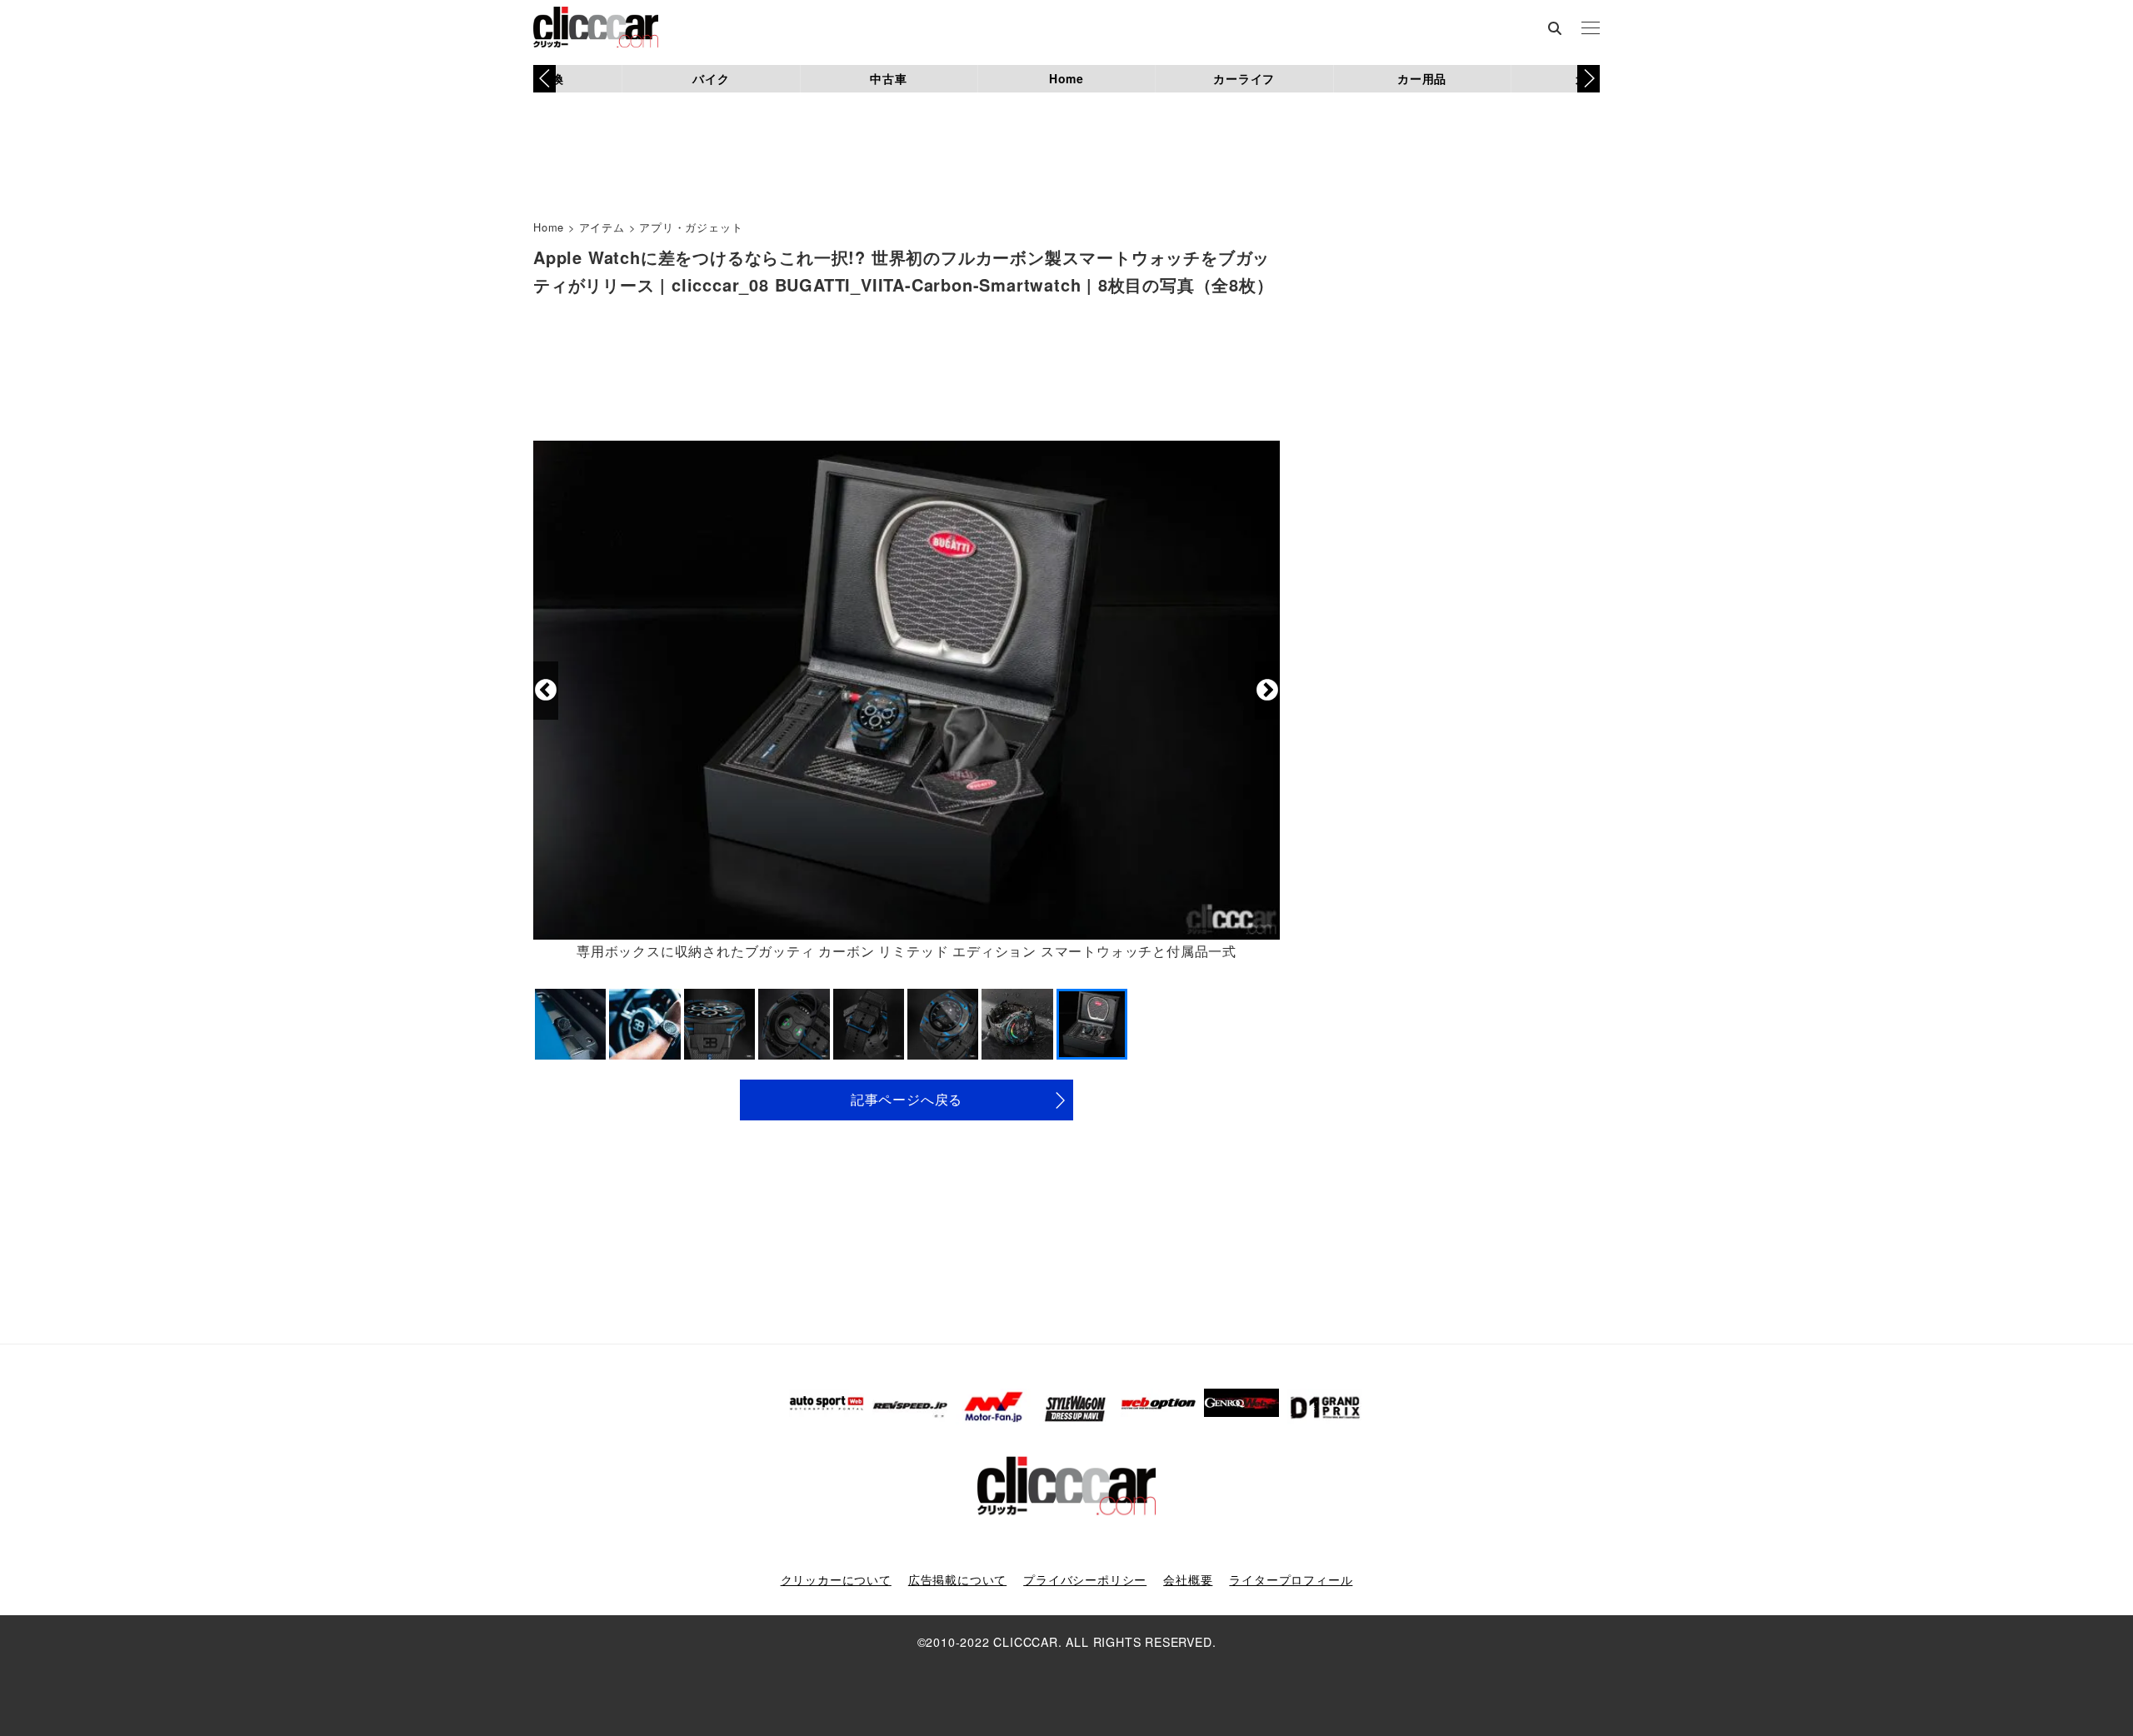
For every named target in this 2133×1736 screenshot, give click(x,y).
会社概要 (1188, 1579)
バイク (711, 78)
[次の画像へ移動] (1267, 691)
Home (1066, 78)
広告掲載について (957, 1579)
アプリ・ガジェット (691, 227)
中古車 (888, 78)
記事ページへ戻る (907, 1099)
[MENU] (1591, 29)
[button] (1589, 78)
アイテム (602, 227)
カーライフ (1244, 78)
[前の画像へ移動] (546, 691)
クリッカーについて (836, 1579)
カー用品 (1422, 78)
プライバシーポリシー (1085, 1579)
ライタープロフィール (1291, 1579)
